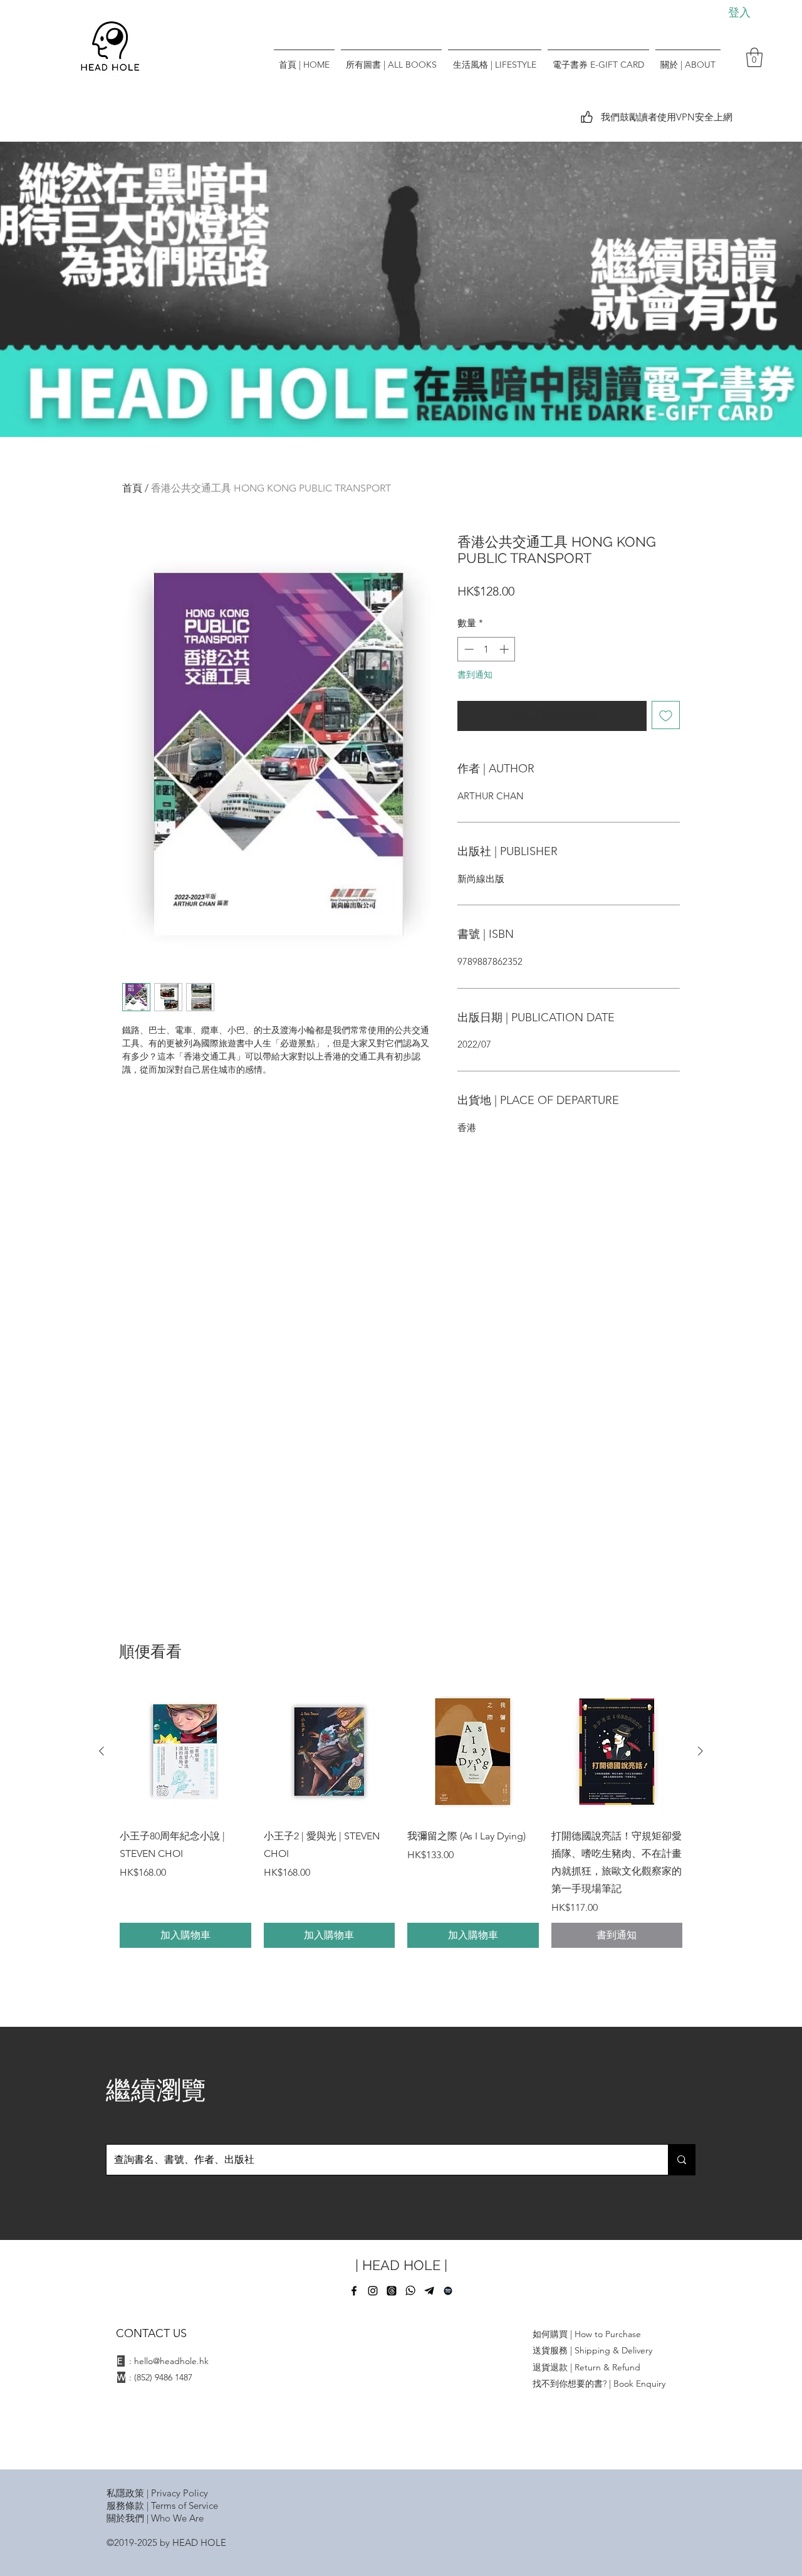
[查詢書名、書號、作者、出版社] (681, 2160)
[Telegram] (429, 2291)
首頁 (132, 488)
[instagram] (373, 2291)
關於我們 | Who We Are (155, 2518)
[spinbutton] (487, 649)
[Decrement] (468, 649)
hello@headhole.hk (171, 2361)
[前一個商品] (102, 1751)
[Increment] (505, 649)
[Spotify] (448, 2291)
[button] (754, 57)
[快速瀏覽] (185, 1752)
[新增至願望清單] (666, 715)
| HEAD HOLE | (401, 2265)
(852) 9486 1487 (163, 2377)
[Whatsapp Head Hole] (410, 2291)
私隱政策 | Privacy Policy (157, 2493)
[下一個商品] (700, 1751)
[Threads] (392, 2291)
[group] (401, 1817)
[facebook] (354, 2291)
